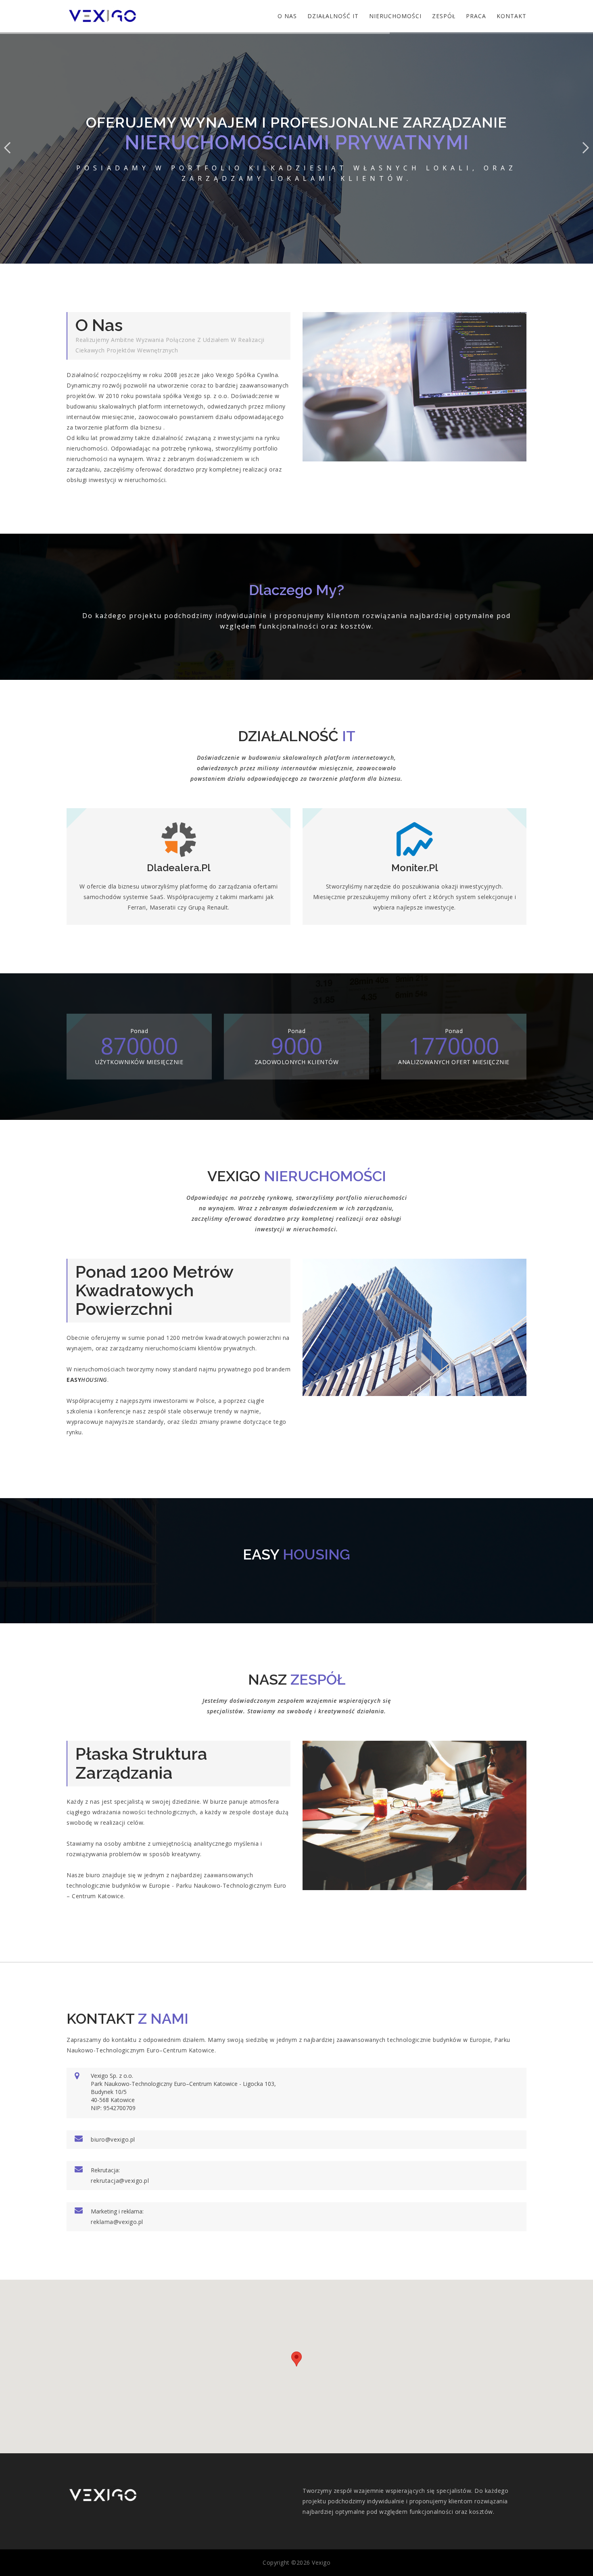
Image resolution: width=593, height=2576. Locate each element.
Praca (476, 16)
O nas (287, 16)
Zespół (444, 16)
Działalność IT (333, 16)
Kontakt (512, 16)
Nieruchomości (395, 16)
